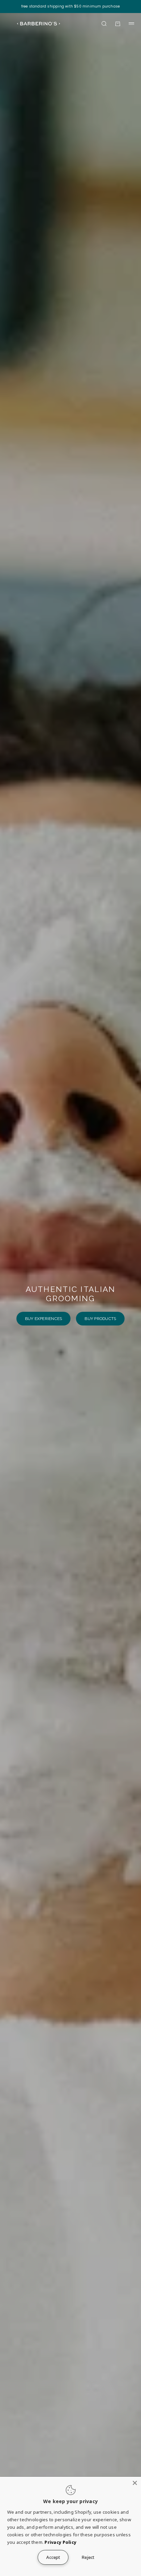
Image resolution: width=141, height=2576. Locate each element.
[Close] (135, 2483)
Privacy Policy (60, 2542)
